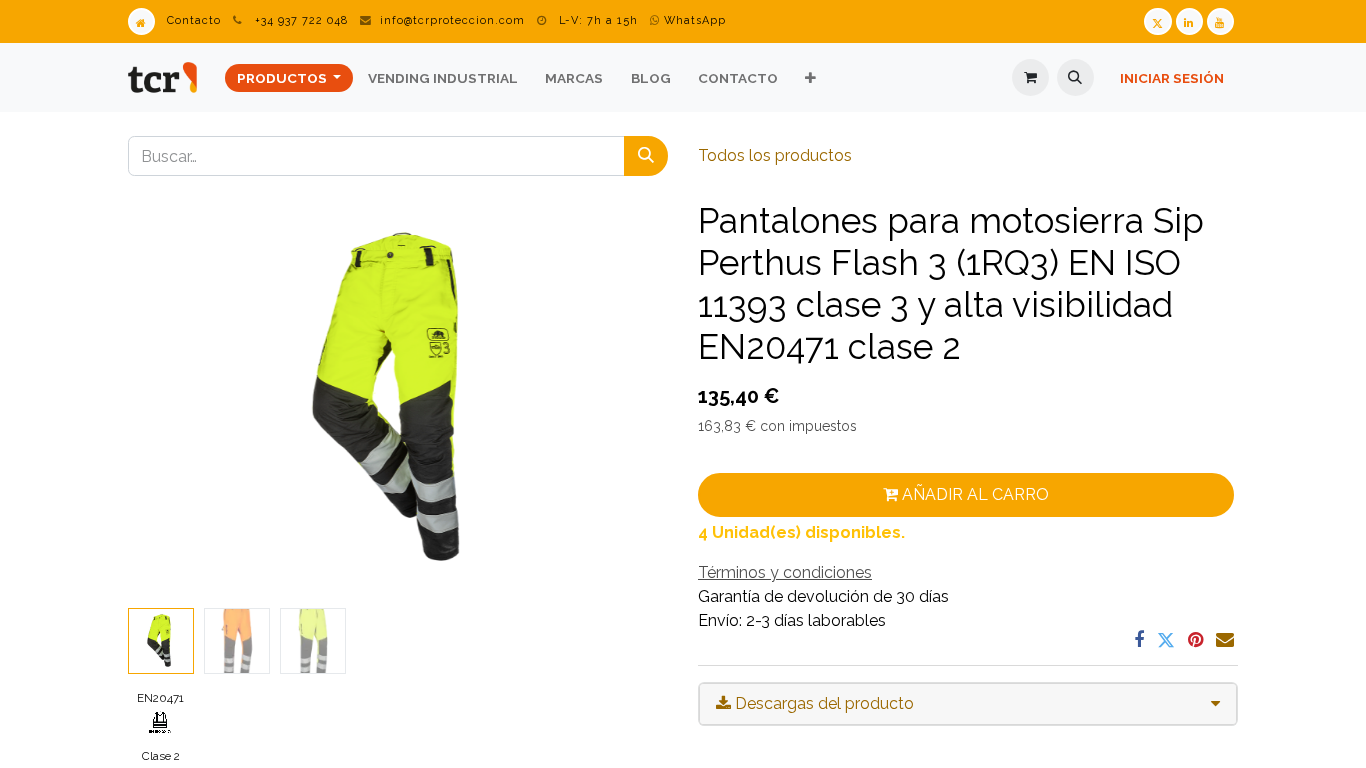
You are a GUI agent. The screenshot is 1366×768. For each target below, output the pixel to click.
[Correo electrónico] (1225, 640)
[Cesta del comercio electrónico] (1030, 77)
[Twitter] (1166, 640)
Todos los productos (775, 155)
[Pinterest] (1195, 640)
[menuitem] (289, 78)
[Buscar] (646, 156)
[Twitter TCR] (1157, 21)
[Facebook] (1139, 640)
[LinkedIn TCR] (1189, 21)
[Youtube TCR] (1220, 21)
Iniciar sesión (1172, 78)
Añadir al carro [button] (973, 494)
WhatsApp (693, 20)
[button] (1075, 77)
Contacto (194, 20)
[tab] (968, 704)
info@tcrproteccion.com (452, 20)
